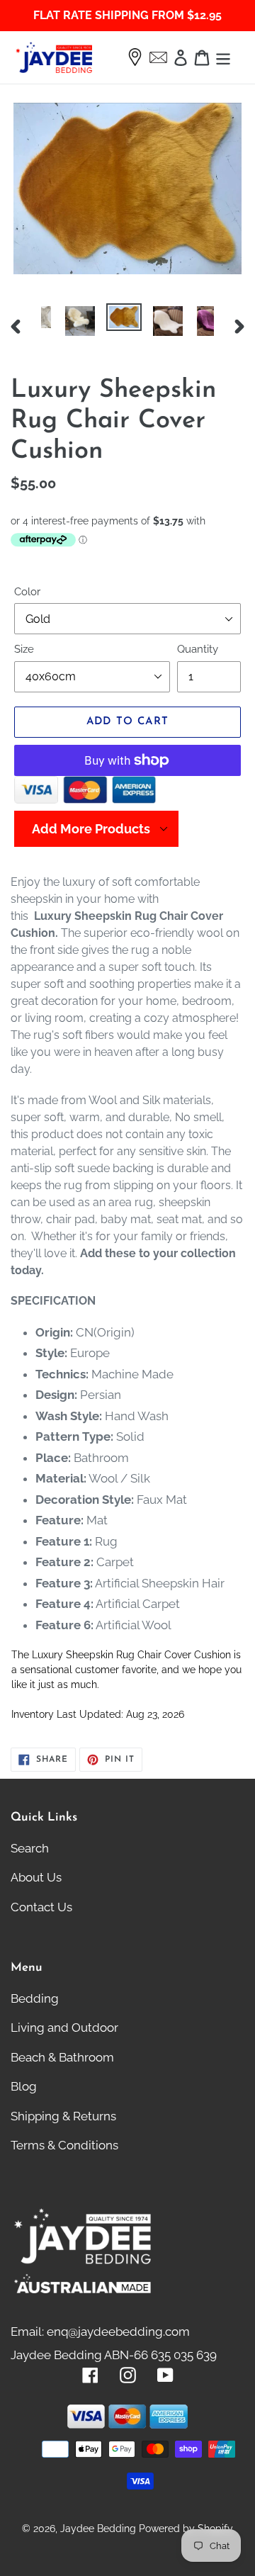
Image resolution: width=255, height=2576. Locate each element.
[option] (63, 321)
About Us (36, 1877)
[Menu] (223, 57)
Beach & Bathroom (62, 2057)
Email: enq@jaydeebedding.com (100, 2332)
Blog (24, 2086)
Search (30, 1848)
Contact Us (41, 1907)
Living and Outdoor (64, 2027)
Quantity (198, 649)
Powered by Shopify (186, 2529)
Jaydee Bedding (98, 2529)
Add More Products (91, 829)
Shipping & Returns (63, 2116)
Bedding (35, 1998)
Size (24, 649)
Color (27, 592)
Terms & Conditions (64, 2145)
